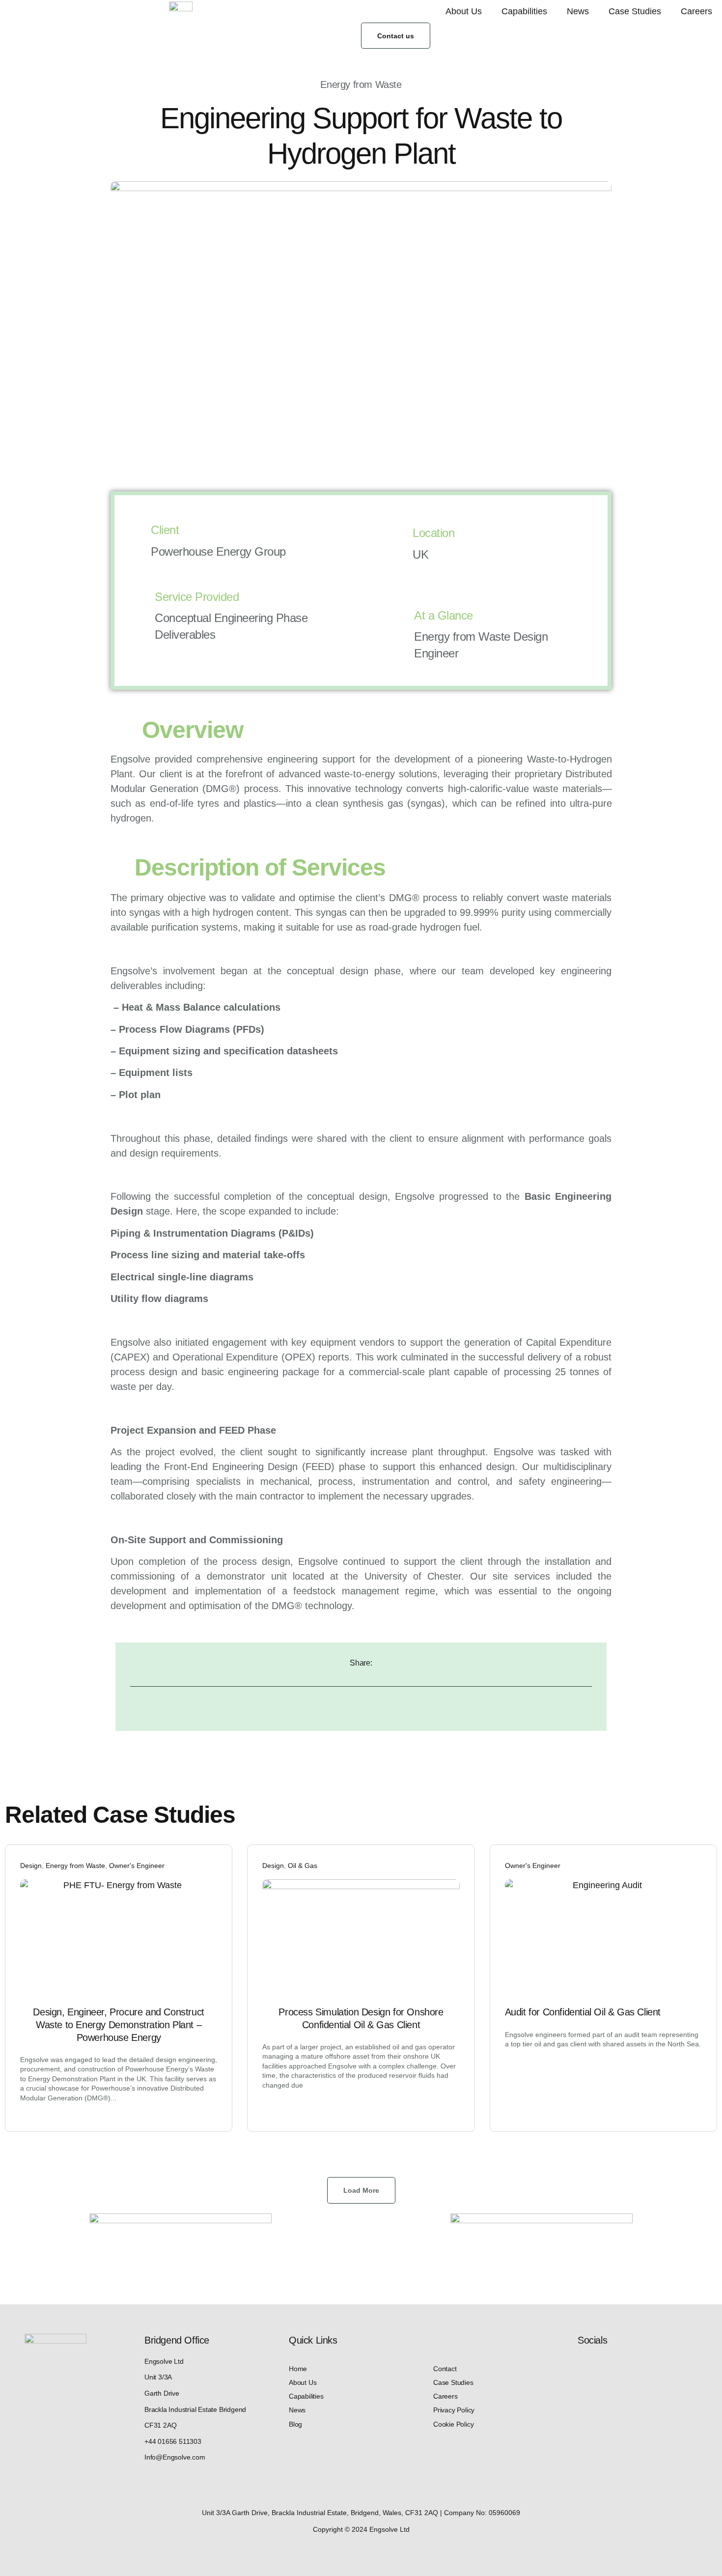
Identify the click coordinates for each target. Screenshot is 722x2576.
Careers (696, 11)
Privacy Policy (454, 2410)
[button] (361, 2190)
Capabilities (524, 11)
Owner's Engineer (137, 1866)
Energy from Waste (75, 1866)
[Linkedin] (583, 2367)
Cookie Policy (453, 2424)
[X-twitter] (604, 2367)
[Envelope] (626, 2367)
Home (298, 2369)
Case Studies (635, 11)
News (578, 11)
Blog (295, 2424)
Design (31, 1866)
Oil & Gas (303, 1866)
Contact (445, 2369)
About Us (464, 11)
